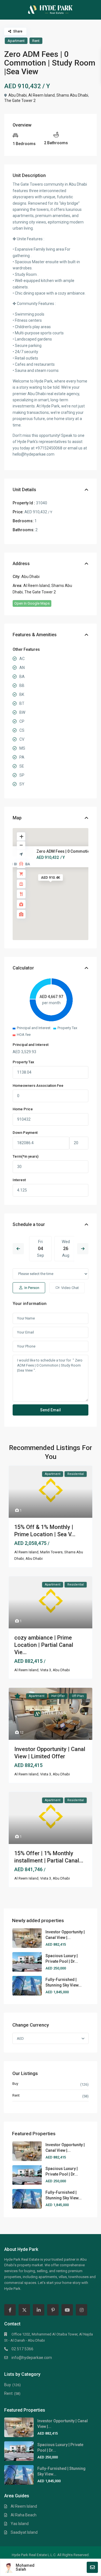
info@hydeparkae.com (32, 2358)
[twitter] (24, 2310)
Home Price (23, 1109)
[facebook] (10, 2310)
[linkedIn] (39, 2310)
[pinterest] (53, 2310)
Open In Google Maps (32, 603)
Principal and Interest (31, 1045)
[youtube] (67, 2310)
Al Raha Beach (24, 2515)
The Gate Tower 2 (20, 101)
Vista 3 (46, 1670)
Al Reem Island (42, 95)
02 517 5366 (22, 2349)
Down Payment (25, 1133)
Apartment (16, 41)
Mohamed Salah (25, 2567)
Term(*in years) (26, 1156)
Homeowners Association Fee (38, 1086)
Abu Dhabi (18, 95)
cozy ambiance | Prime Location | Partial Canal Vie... (44, 1645)
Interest (19, 1180)
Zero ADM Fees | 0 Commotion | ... (67, 851)
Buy (15, 2084)
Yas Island (20, 2524)
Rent (36, 41)
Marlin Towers (51, 1552)
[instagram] (82, 2310)
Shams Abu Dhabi (72, 95)
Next (83, 1249)
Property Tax (23, 1062)
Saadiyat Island (24, 2532)
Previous (18, 1249)
